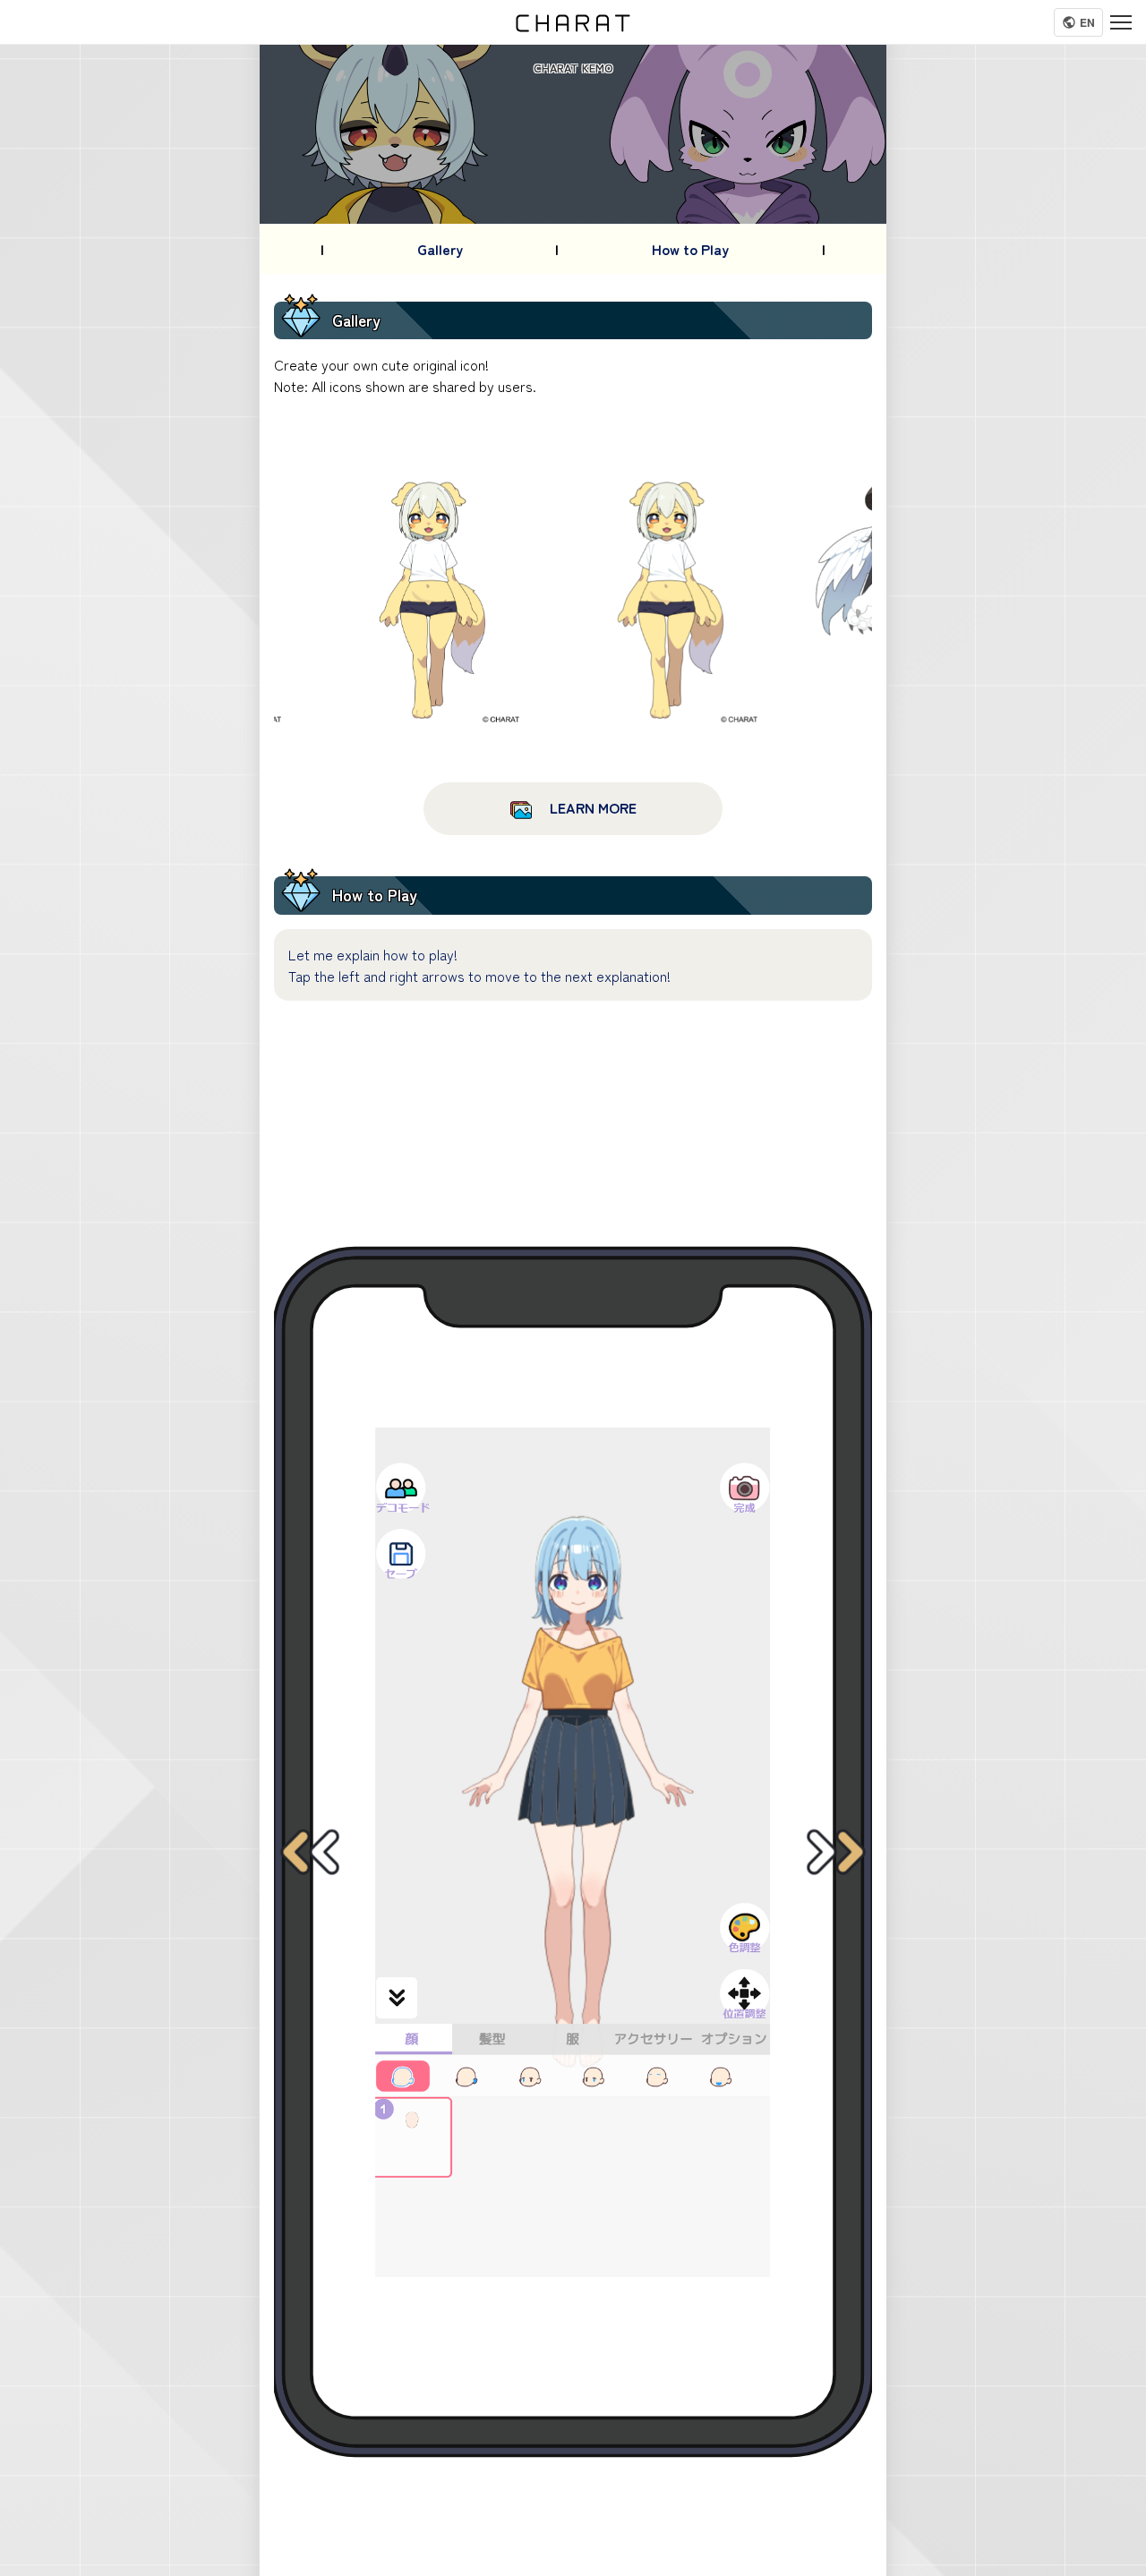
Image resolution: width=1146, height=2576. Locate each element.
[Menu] (1121, 22)
